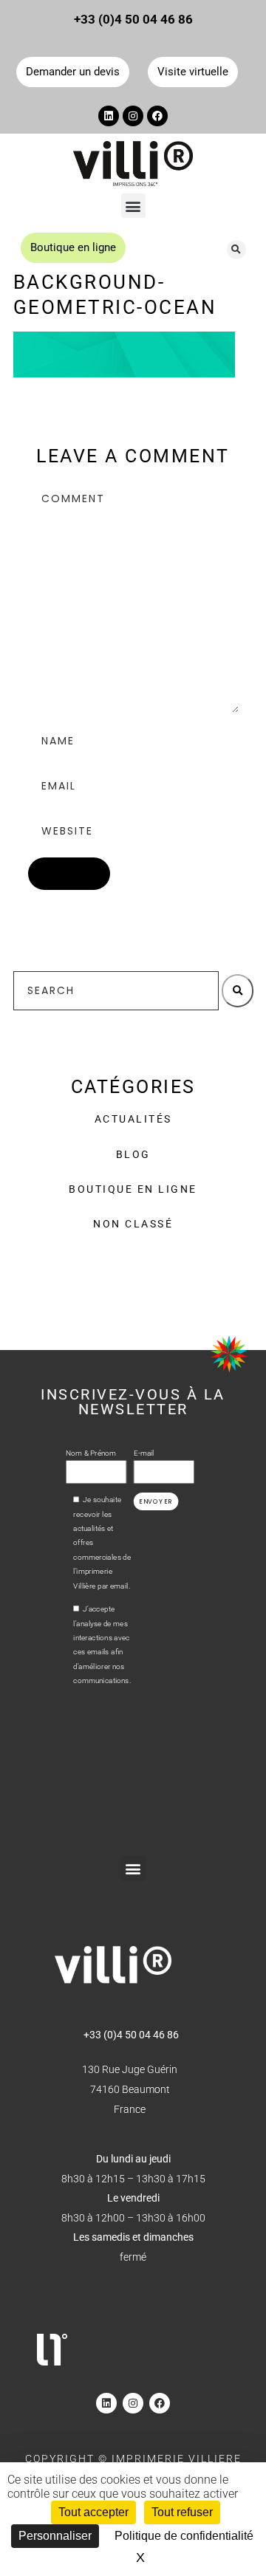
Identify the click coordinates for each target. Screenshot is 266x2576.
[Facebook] (157, 116)
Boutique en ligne (133, 1189)
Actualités (133, 1119)
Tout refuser (182, 2512)
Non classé (133, 1224)
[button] (133, 206)
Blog (133, 1154)
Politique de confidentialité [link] (184, 2536)
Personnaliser (55, 2536)
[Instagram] (133, 116)
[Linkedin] (109, 116)
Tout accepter (93, 2512)
